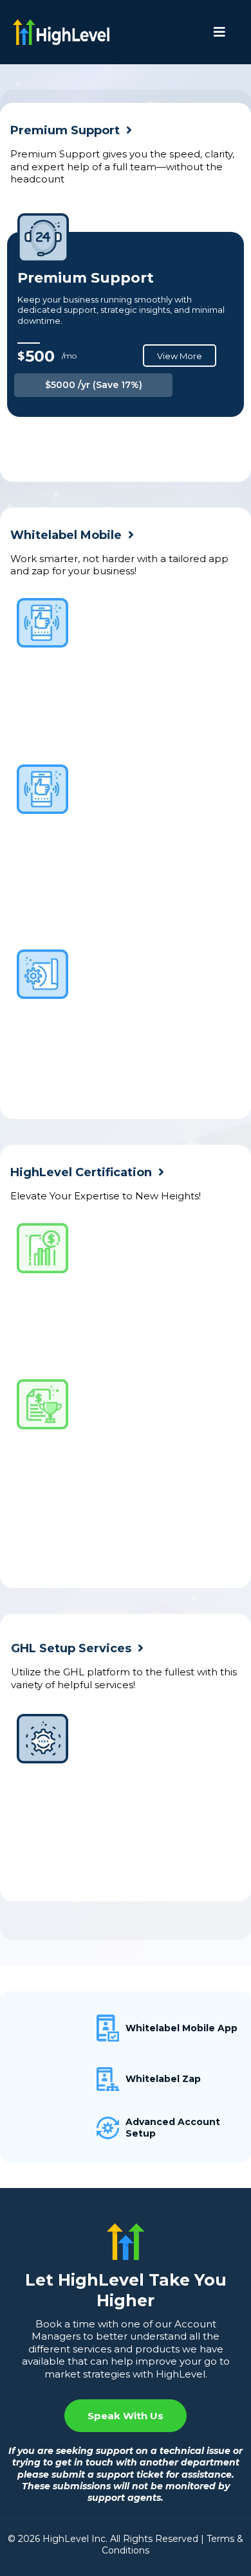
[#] (223, 32)
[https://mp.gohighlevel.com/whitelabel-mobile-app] (66, 2028)
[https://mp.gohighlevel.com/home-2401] (66, 32)
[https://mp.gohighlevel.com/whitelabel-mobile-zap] (66, 2079)
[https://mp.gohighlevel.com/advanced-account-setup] (66, 2128)
